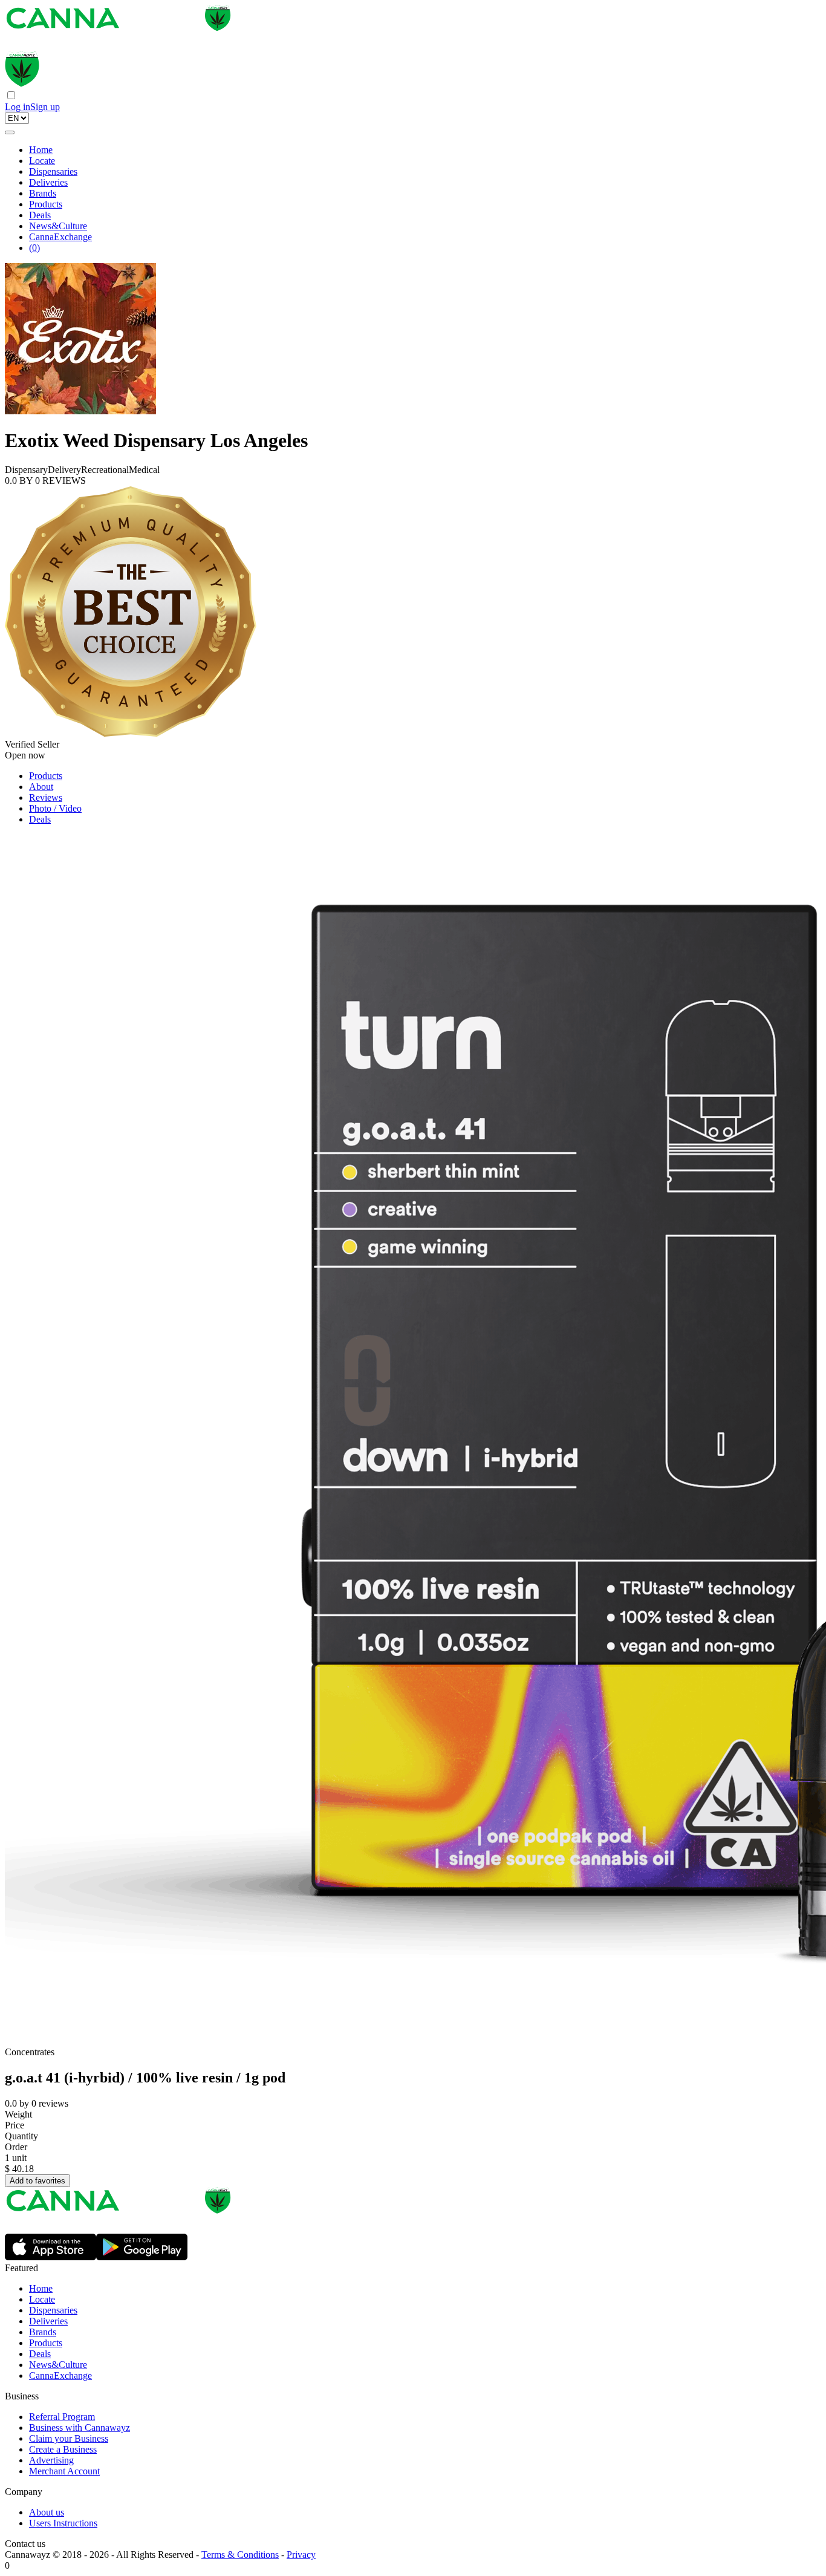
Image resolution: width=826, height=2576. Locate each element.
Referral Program (62, 2417)
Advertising (51, 2460)
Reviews (46, 797)
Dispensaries (53, 171)
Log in (18, 107)
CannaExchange (60, 237)
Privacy (301, 2555)
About (41, 787)
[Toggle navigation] (10, 132)
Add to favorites (37, 2181)
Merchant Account (64, 2471)
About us (47, 2512)
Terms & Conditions (240, 2555)
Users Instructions (63, 2523)
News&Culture (58, 226)
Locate (42, 161)
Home (41, 150)
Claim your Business (69, 2438)
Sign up (45, 107)
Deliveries (48, 182)
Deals (40, 215)
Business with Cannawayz (80, 2428)
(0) (34, 248)
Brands (43, 193)
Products (46, 204)
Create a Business (63, 2449)
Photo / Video (55, 808)
